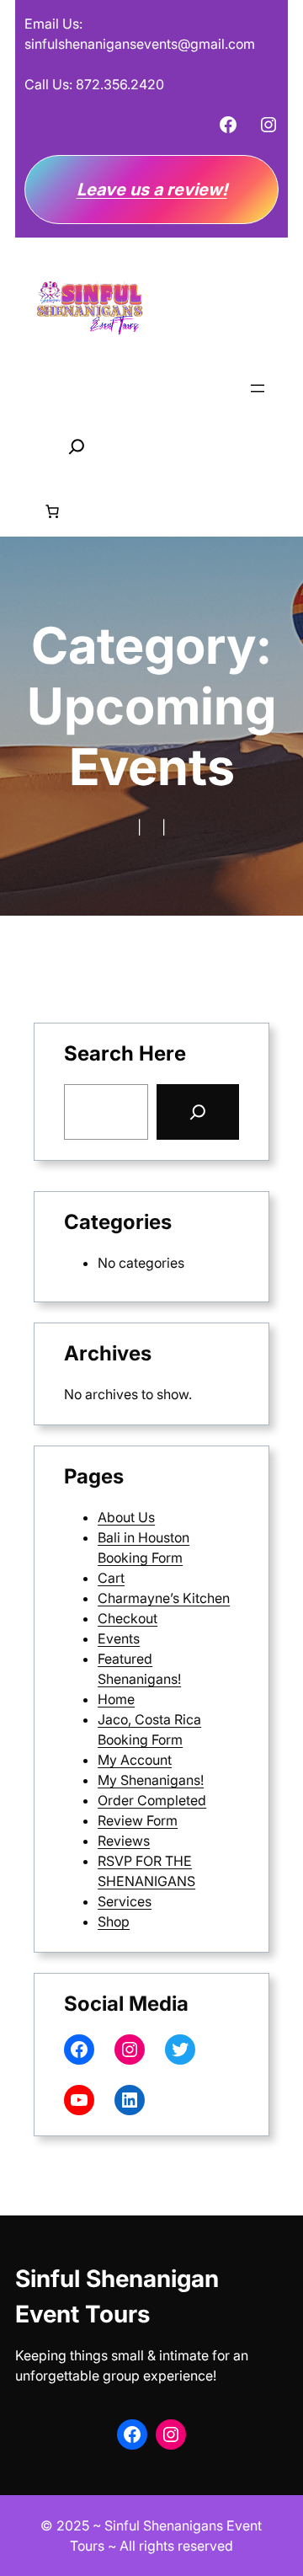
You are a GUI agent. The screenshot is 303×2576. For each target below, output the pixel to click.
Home (116, 1699)
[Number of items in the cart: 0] (52, 511)
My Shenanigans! (151, 1780)
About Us (126, 1517)
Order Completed (152, 1800)
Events (119, 1638)
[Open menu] (258, 388)
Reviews (124, 1841)
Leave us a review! (152, 190)
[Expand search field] (77, 446)
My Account (135, 1760)
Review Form (138, 1820)
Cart (111, 1578)
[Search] (198, 1112)
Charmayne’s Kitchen (164, 1598)
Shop (114, 1921)
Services (125, 1901)
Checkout (128, 1618)
